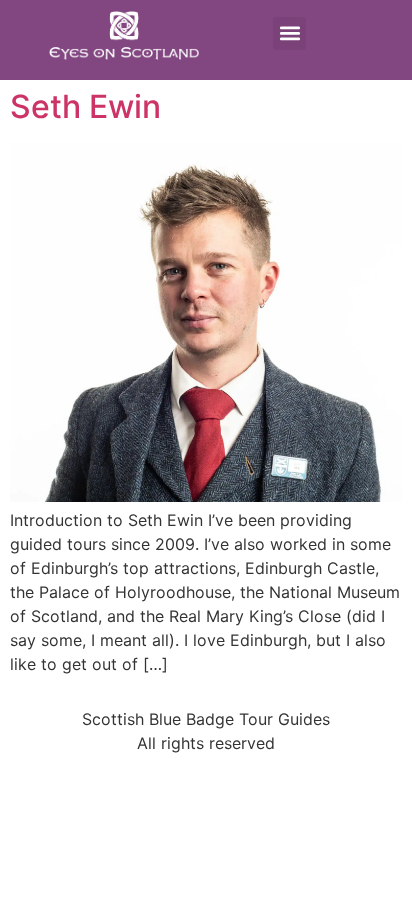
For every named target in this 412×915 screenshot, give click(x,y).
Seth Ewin (85, 106)
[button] (289, 33)
